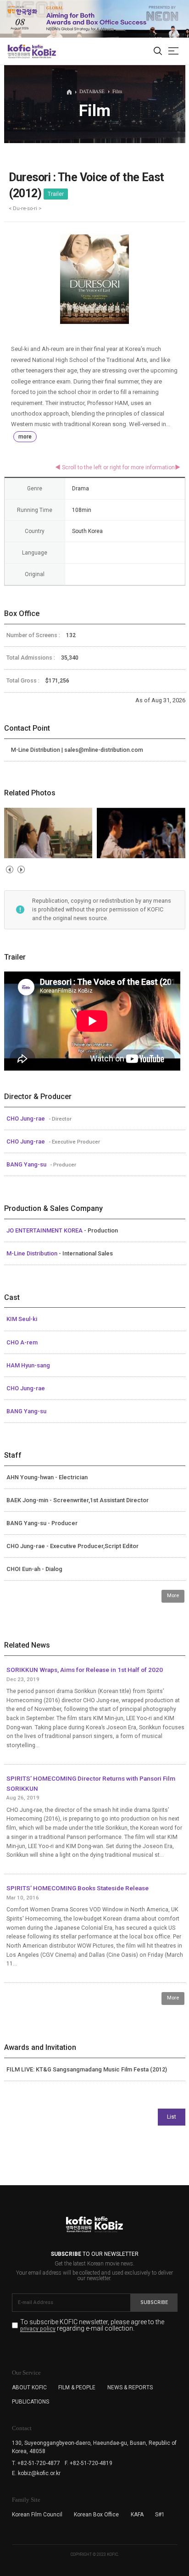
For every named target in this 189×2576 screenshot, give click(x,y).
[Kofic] (19, 51)
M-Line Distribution (33, 1253)
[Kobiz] (43, 51)
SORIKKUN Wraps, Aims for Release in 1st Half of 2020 (85, 1670)
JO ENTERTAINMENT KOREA (45, 1230)
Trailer (56, 194)
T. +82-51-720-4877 (36, 2463)
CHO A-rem (22, 1342)
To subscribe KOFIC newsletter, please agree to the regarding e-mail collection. (92, 2325)
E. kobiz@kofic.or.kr (36, 2473)
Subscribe (154, 2302)
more (25, 437)
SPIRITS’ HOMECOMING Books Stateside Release (78, 1888)
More (173, 1596)
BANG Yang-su (27, 1164)
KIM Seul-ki (22, 1319)
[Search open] (158, 51)
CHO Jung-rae (26, 1119)
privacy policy (38, 2329)
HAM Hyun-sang (28, 1365)
